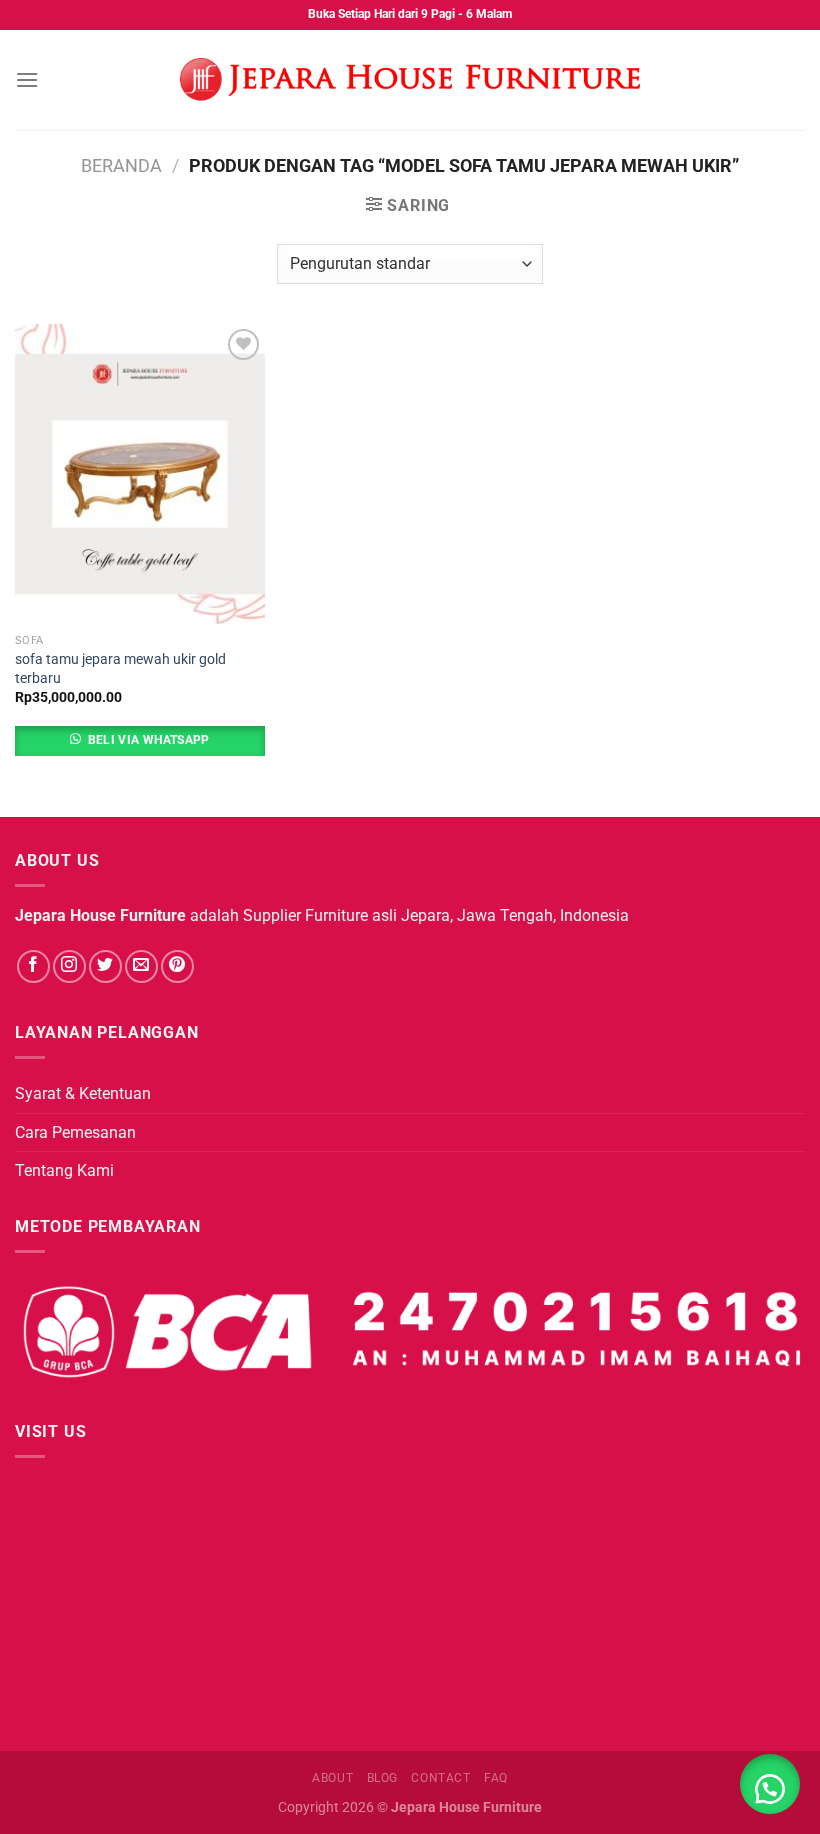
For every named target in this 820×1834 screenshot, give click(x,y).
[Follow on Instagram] (69, 966)
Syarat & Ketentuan (83, 1093)
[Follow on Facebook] (33, 966)
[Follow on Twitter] (105, 966)
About (332, 1778)
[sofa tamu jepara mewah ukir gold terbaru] (140, 474)
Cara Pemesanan (75, 1132)
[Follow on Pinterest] (177, 966)
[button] (770, 1784)
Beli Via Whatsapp (149, 740)
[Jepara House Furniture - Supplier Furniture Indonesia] (410, 79)
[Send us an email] (141, 966)
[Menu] (27, 79)
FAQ (496, 1778)
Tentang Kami (64, 1170)
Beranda (121, 165)
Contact (440, 1778)
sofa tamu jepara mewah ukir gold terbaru (120, 669)
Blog (382, 1778)
